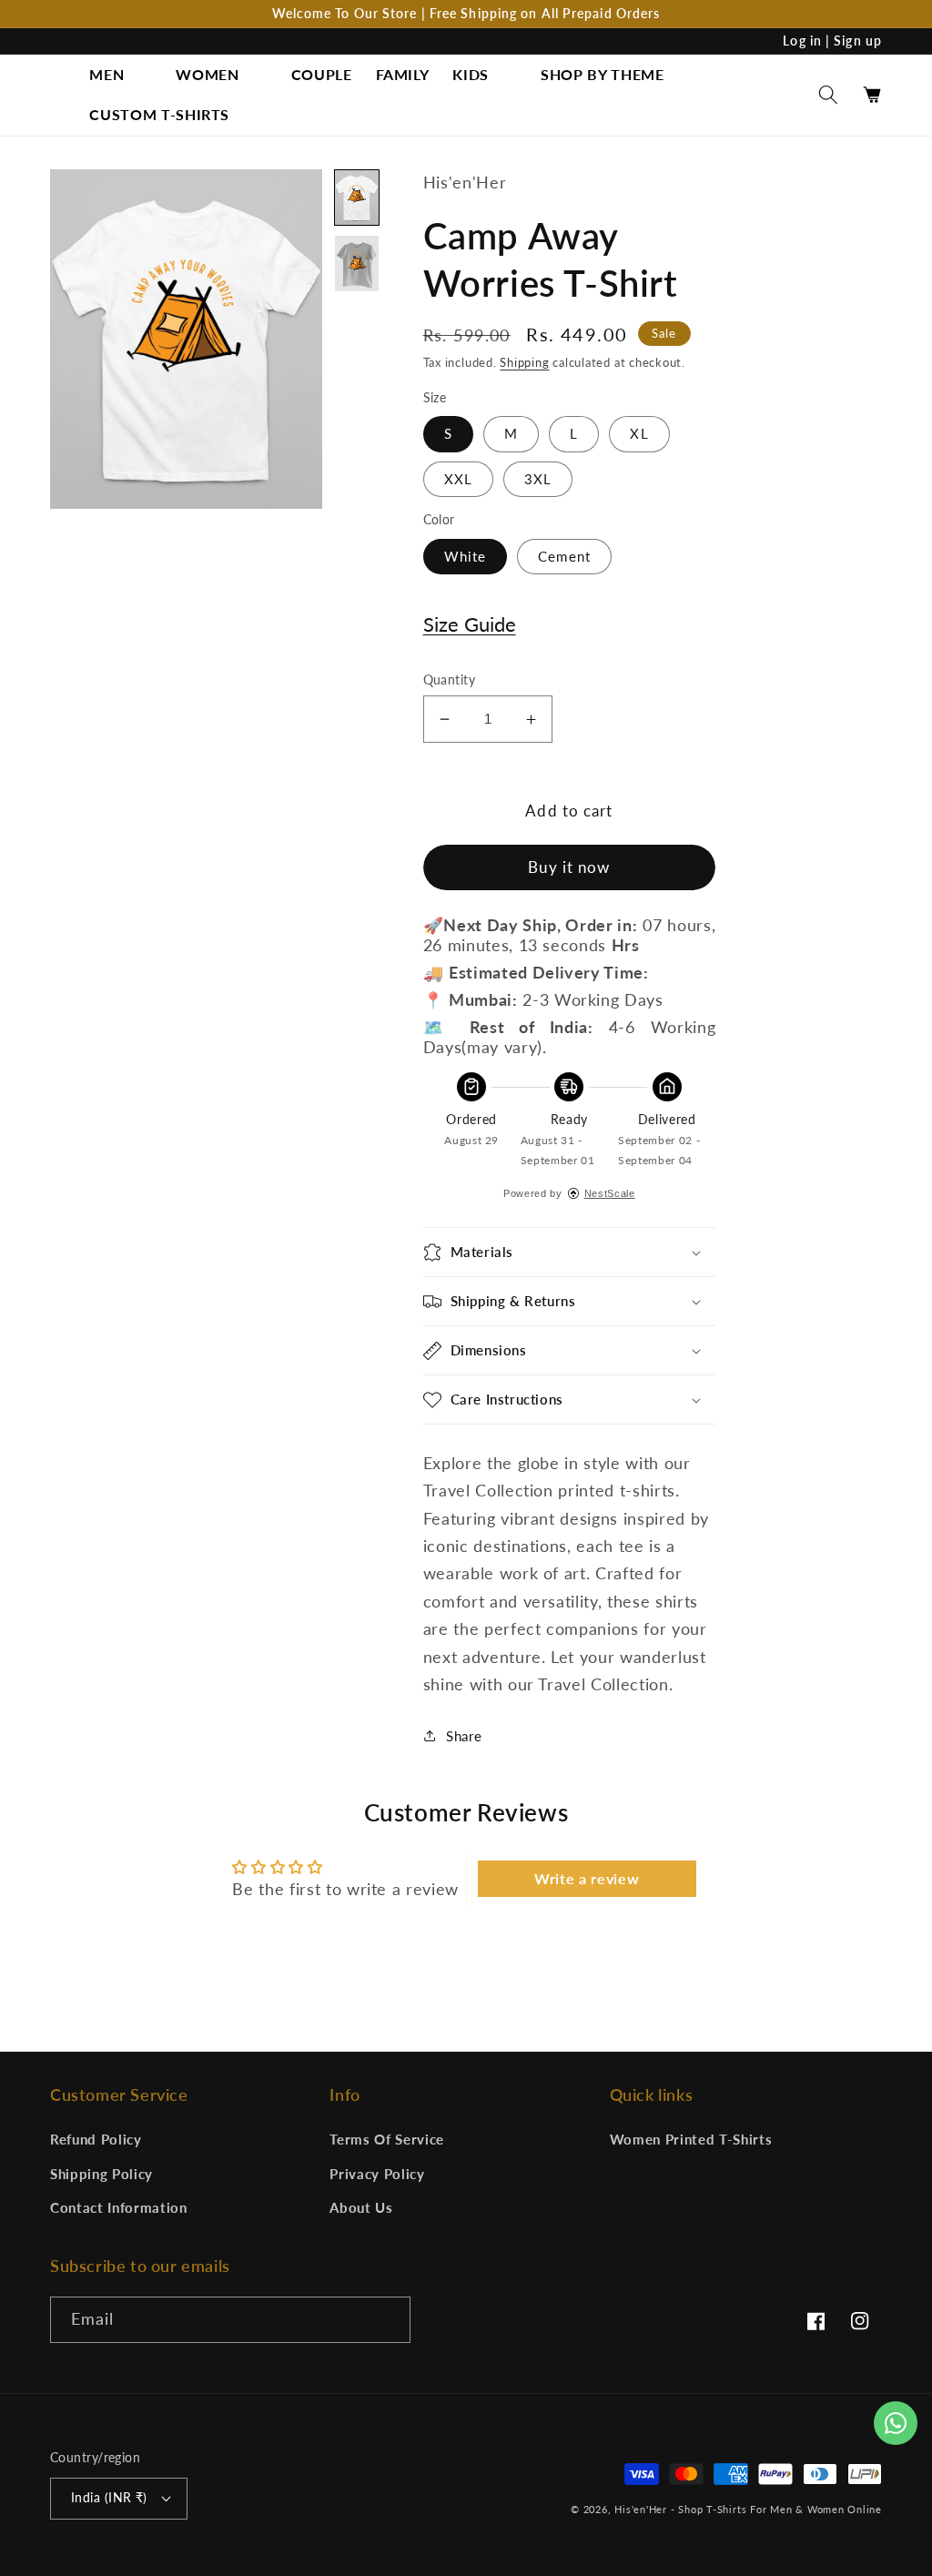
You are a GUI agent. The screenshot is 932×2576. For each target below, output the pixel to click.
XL (639, 433)
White (466, 556)
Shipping (524, 362)
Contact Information (119, 2207)
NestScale (610, 1193)
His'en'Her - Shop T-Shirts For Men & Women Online (748, 2509)
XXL (458, 479)
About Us (361, 2207)
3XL (538, 479)
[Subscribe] (388, 2320)
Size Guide (470, 624)
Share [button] (464, 1736)
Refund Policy (96, 2139)
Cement (564, 556)
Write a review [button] (587, 1878)
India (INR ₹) (109, 2497)
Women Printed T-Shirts (691, 2139)
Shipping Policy (101, 2174)
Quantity (450, 679)
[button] (121, 75)
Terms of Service (387, 2139)
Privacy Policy (377, 2174)
